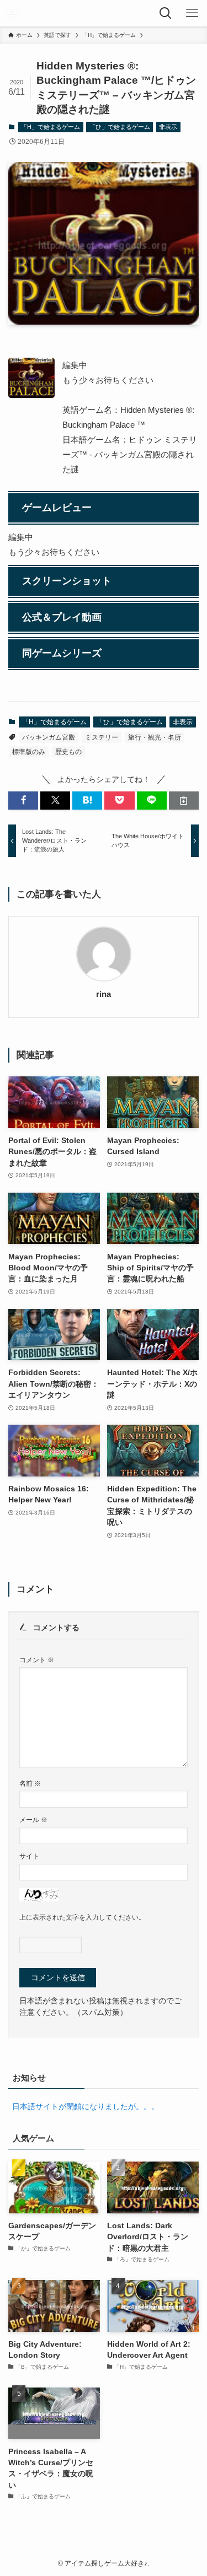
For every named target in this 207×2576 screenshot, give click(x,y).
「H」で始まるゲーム (51, 127)
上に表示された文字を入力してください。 (82, 1917)
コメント (37, 1660)
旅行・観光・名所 (155, 737)
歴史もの (68, 752)
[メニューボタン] (194, 13)
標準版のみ (29, 752)
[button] (23, 801)
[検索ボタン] (167, 13)
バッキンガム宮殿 (49, 737)
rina (104, 994)
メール (33, 1820)
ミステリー (102, 737)
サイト (29, 1856)
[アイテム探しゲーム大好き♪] (12, 13)
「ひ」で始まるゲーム (120, 127)
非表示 (168, 127)
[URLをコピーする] (184, 801)
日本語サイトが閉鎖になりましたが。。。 (86, 2107)
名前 (30, 1783)
